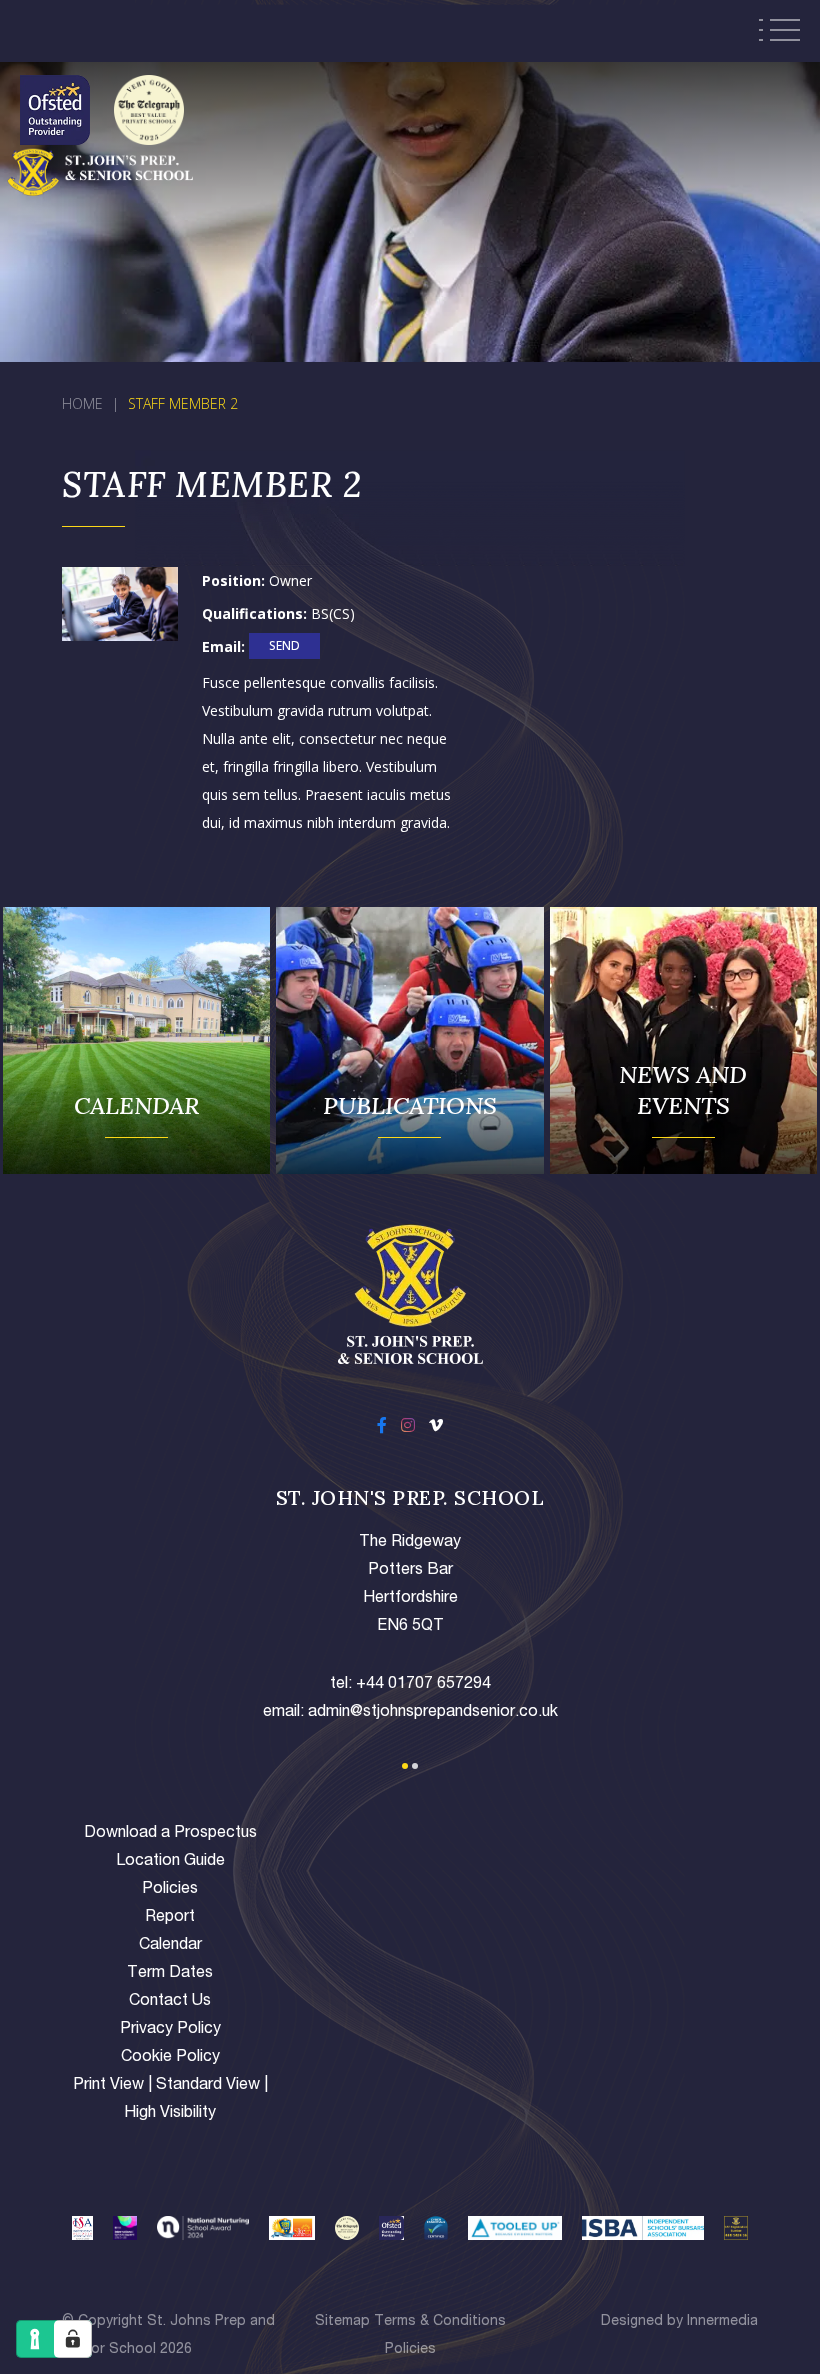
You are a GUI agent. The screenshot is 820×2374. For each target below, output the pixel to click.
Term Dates (170, 1974)
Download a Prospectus (170, 1834)
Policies (170, 1890)
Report (170, 1918)
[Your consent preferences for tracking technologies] (73, 2339)
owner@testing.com (284, 648)
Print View (108, 2086)
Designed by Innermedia (679, 2322)
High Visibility (170, 2114)
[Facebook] (382, 1428)
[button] (405, 1766)
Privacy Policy (170, 2030)
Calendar (170, 1946)
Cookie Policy (170, 2058)
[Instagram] (408, 1428)
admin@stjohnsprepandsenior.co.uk (433, 1713)
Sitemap (342, 2322)
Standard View (208, 2086)
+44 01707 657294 (423, 1685)
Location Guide (170, 1862)
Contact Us (170, 2002)
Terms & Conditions (440, 2322)
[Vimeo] (436, 1428)
